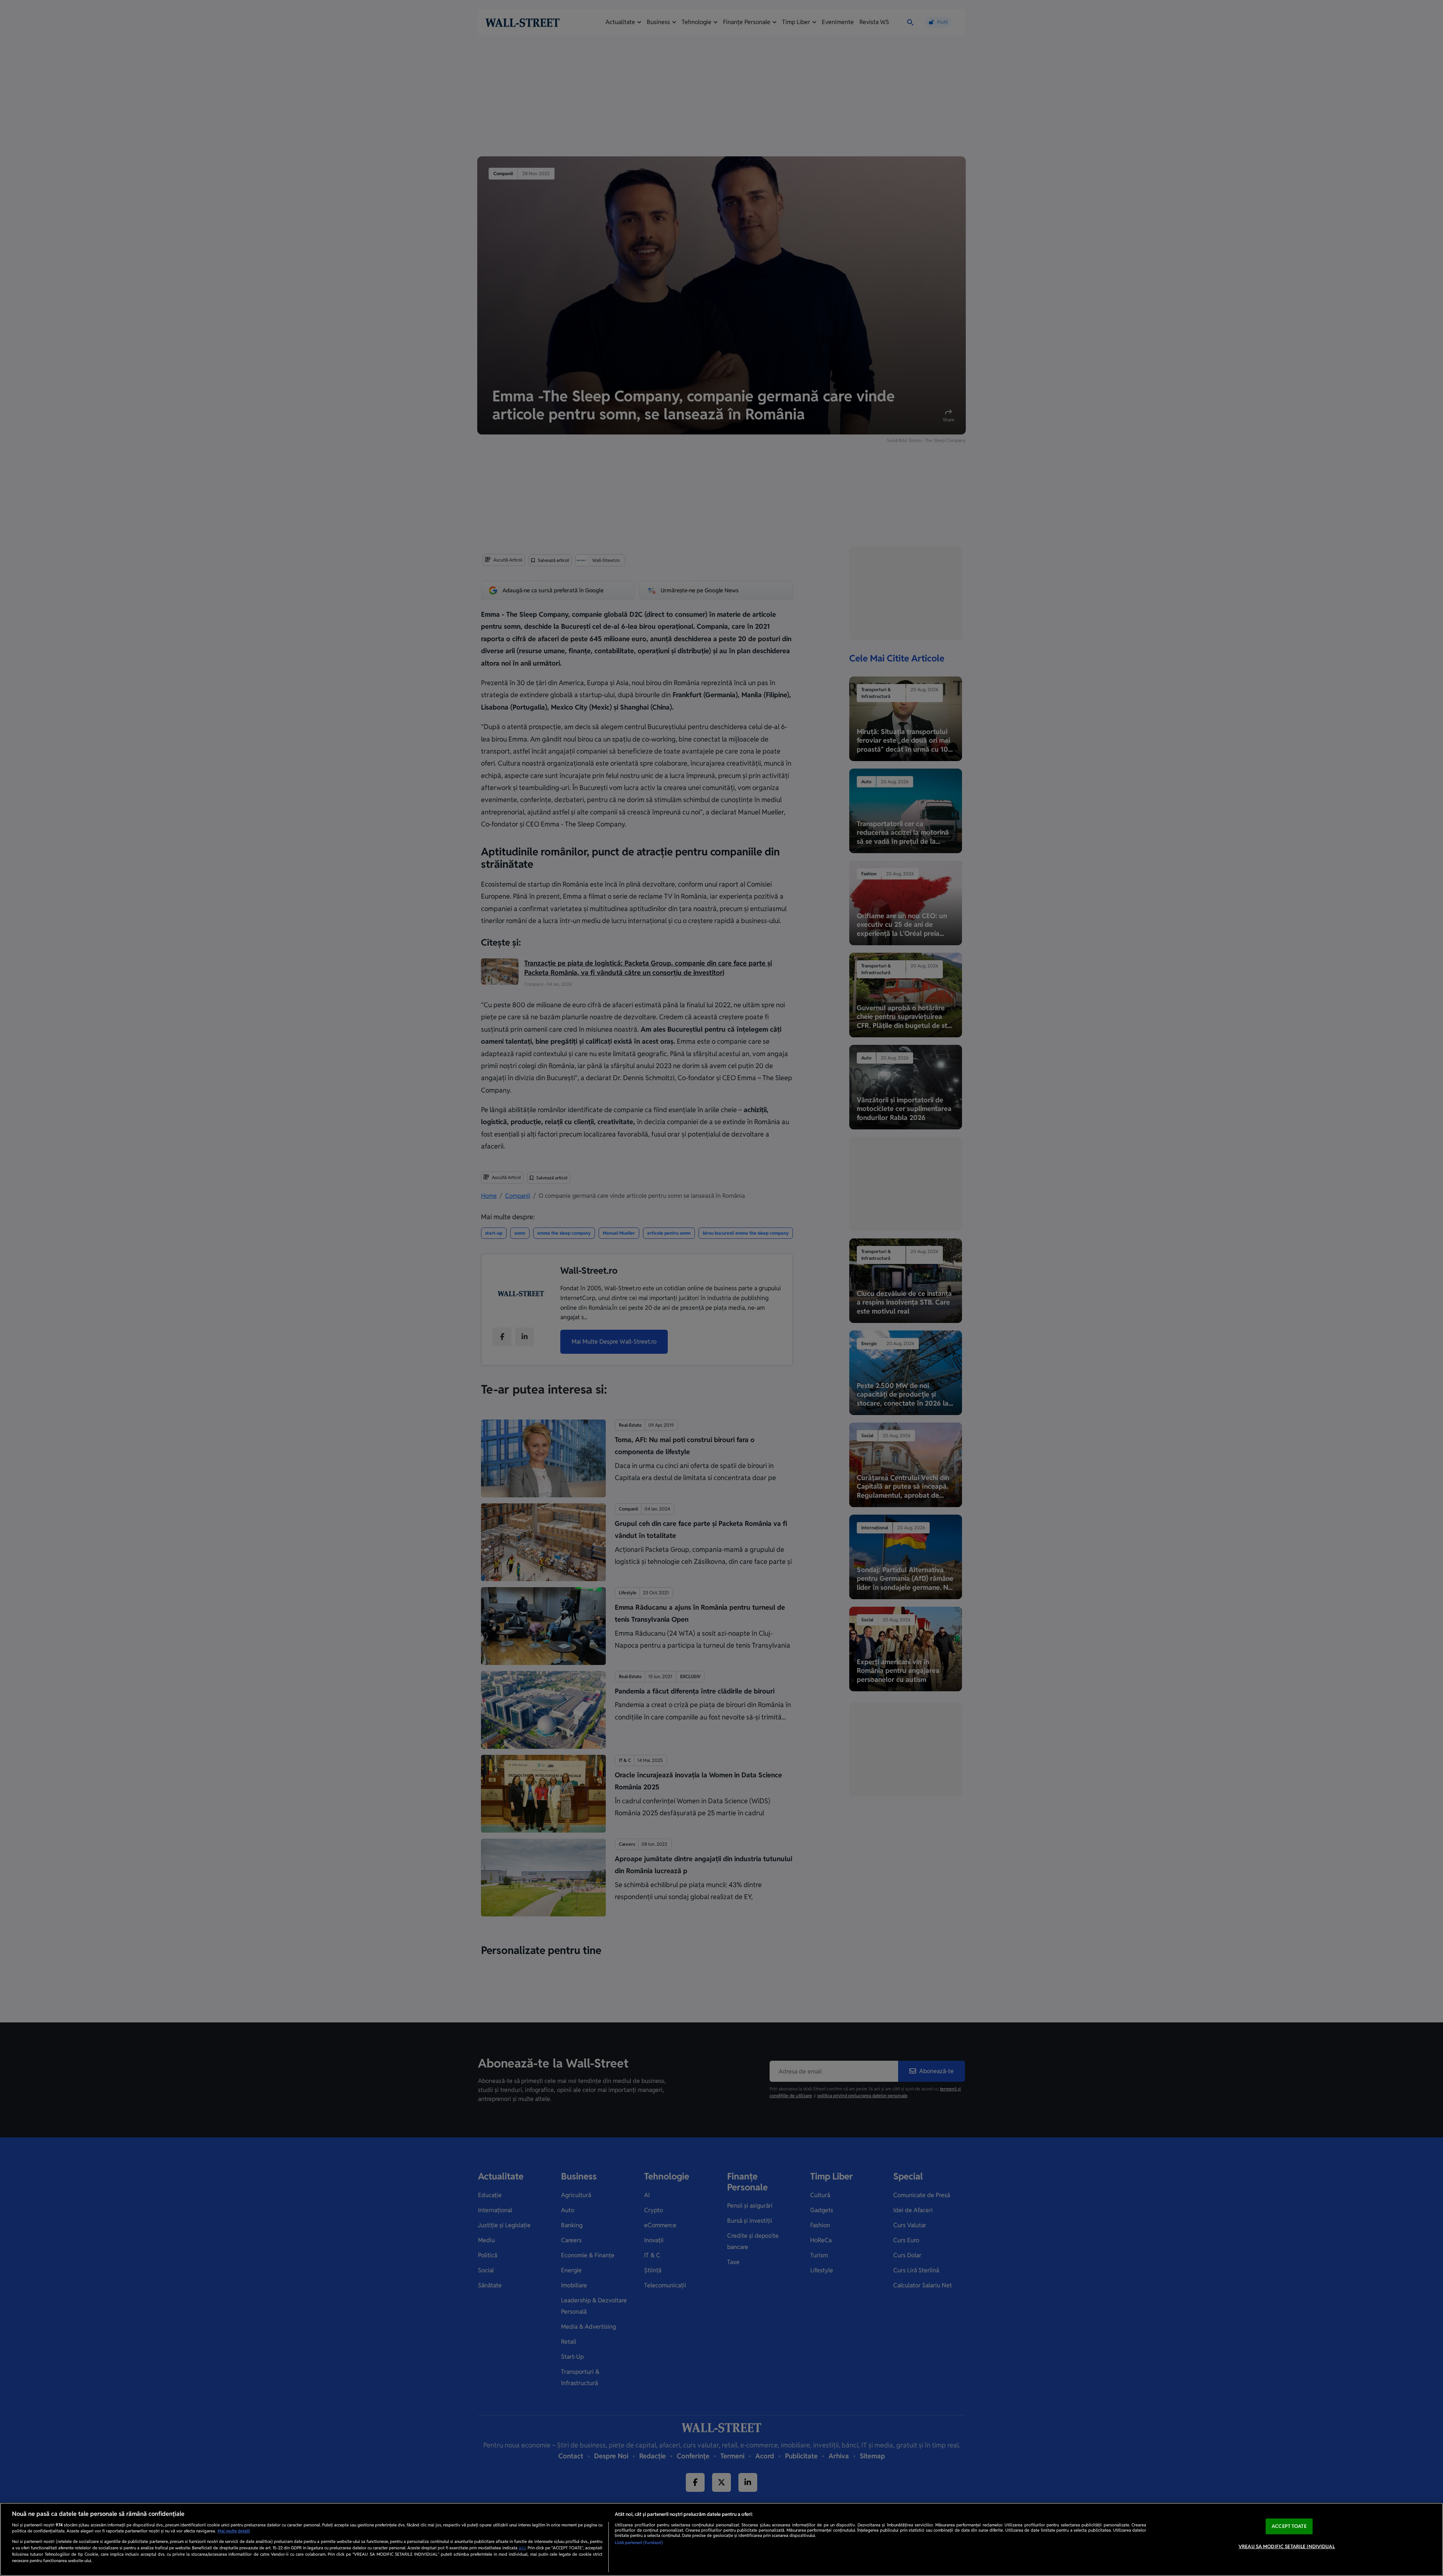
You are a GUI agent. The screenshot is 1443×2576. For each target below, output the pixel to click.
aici (522, 2548)
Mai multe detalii (234, 2531)
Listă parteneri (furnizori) (639, 2543)
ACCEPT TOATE (1289, 2526)
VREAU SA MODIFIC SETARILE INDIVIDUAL (1287, 2546)
